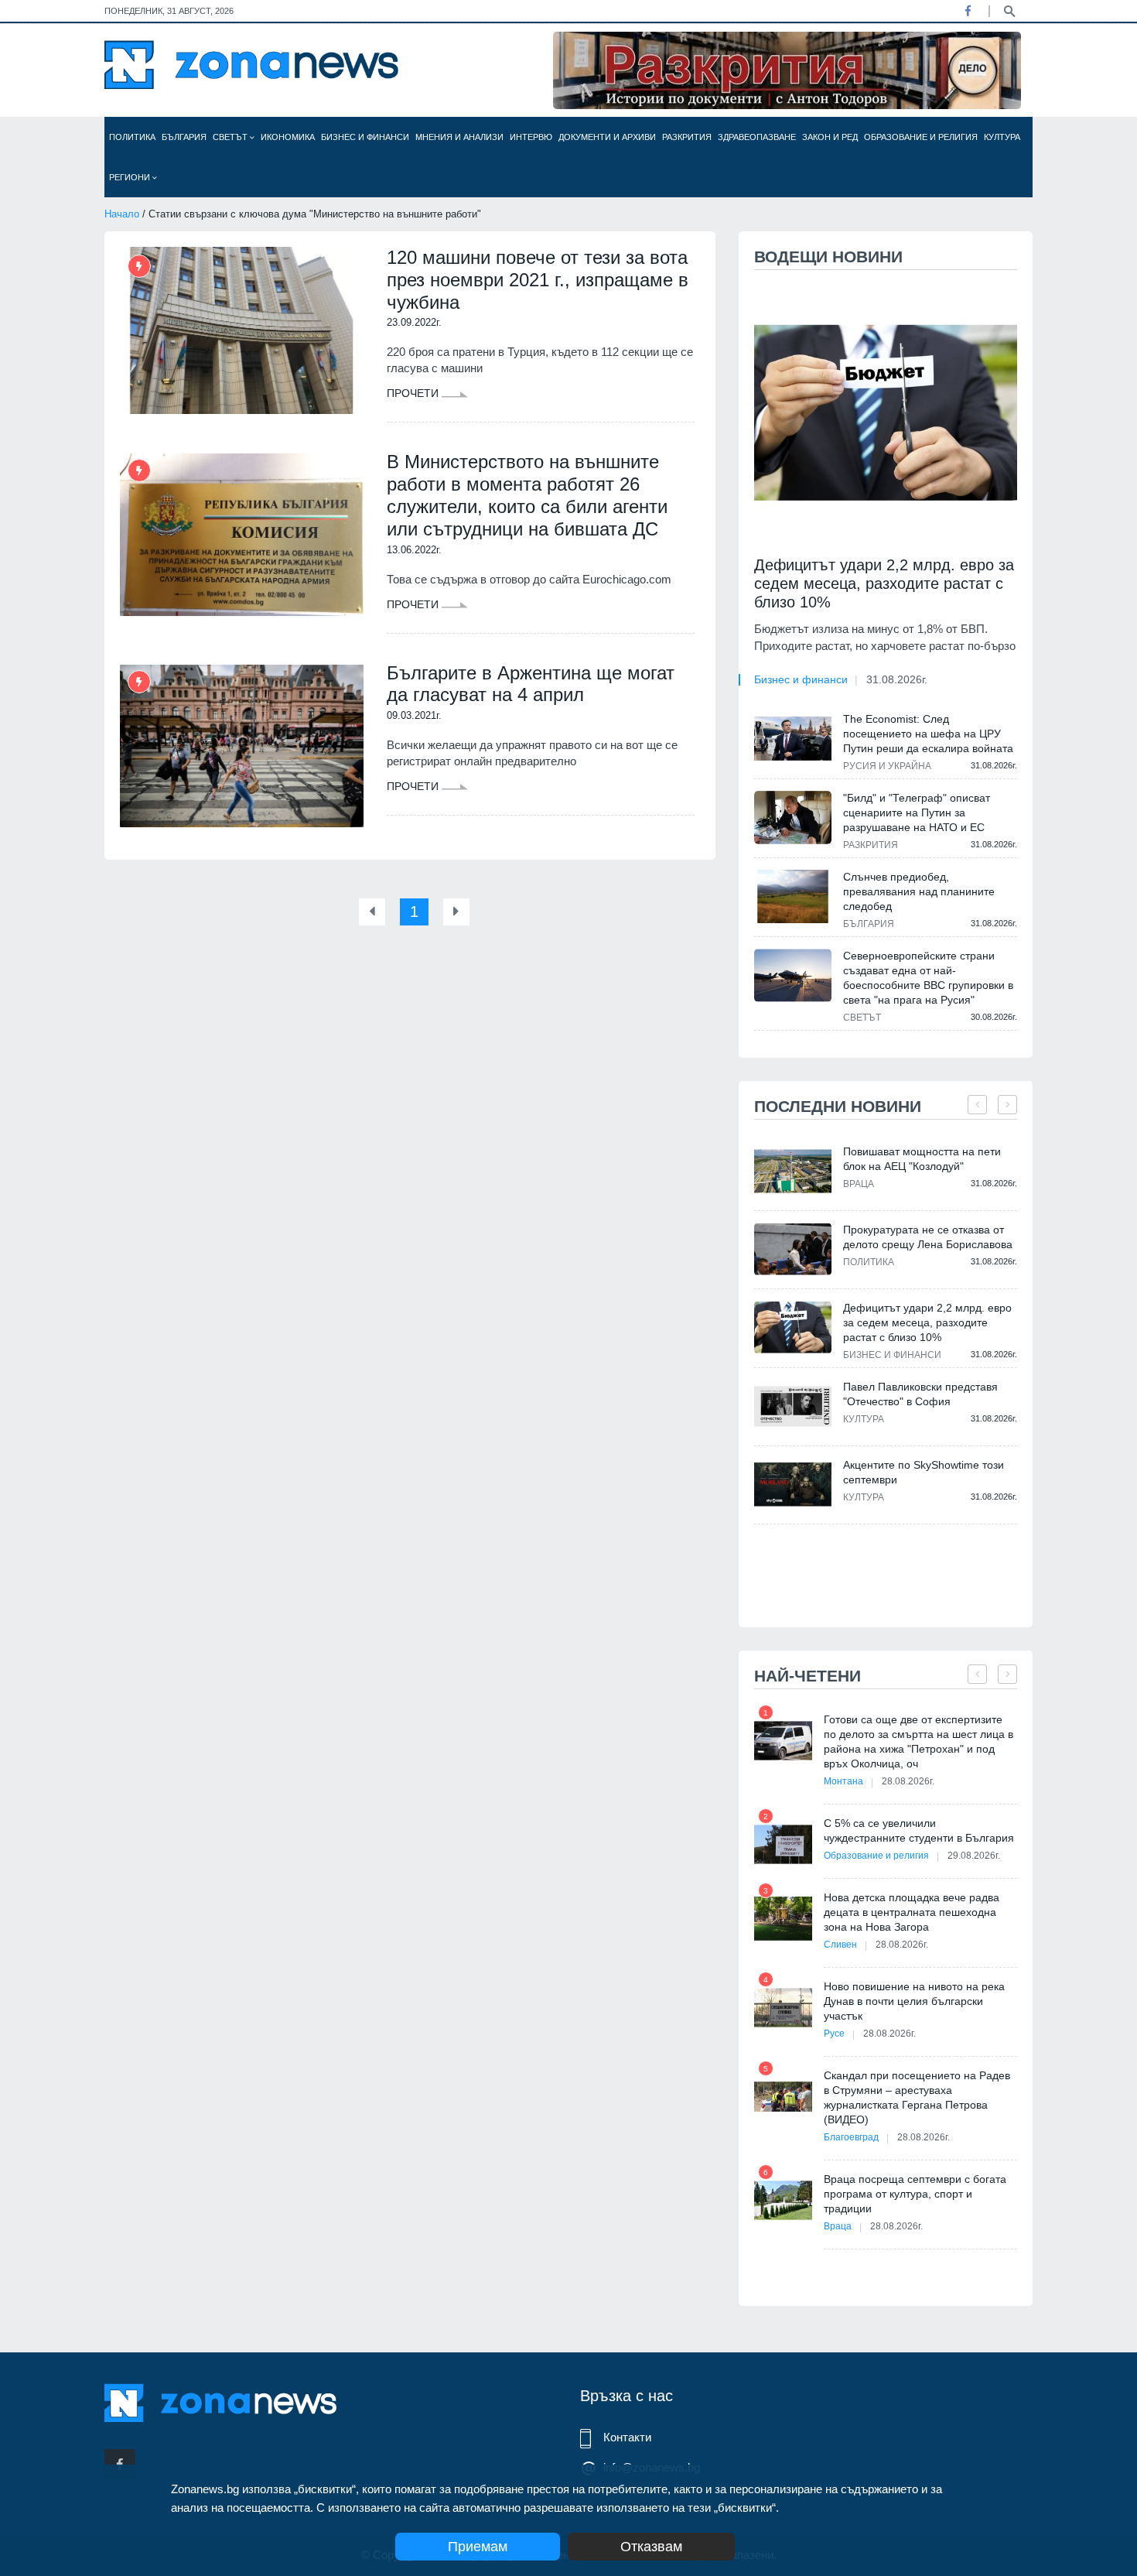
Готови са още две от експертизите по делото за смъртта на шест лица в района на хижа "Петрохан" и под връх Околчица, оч (918, 1741)
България (184, 137)
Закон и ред (830, 137)
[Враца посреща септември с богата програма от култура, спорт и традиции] (783, 2200)
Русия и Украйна (887, 766)
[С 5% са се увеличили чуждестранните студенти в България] (783, 1844)
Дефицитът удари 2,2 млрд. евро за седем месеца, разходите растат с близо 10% (884, 583)
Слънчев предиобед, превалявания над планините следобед (919, 891)
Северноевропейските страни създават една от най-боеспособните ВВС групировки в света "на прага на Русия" (928, 978)
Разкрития (687, 137)
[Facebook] (968, 11)
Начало (122, 214)
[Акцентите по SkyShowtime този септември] (793, 1485)
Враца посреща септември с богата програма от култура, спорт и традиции (915, 2194)
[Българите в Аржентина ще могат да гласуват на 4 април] (242, 746)
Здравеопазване (757, 137)
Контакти (627, 2437)
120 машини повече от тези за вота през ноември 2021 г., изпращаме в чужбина (538, 280)
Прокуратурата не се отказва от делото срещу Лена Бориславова (928, 1237)
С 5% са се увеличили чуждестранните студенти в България (919, 1830)
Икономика (288, 137)
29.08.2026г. (974, 1856)
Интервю (531, 137)
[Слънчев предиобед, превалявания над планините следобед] (793, 896)
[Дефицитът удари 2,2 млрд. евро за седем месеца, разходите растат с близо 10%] (886, 413)
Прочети (414, 393)
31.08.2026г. (897, 679)
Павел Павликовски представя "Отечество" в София (920, 1394)
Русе (834, 2034)
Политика (132, 137)
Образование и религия (921, 137)
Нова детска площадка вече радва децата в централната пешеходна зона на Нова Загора (912, 1912)
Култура (1002, 137)
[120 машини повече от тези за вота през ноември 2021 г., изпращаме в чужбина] (242, 330)
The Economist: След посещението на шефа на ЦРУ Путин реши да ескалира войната (928, 734)
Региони (131, 177)
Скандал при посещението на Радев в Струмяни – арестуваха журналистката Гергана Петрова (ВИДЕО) (917, 2097)
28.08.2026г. (908, 1781)
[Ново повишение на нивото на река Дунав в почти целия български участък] (783, 2008)
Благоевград (851, 2137)
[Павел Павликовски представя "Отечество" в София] (793, 1406)
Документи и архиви (607, 137)
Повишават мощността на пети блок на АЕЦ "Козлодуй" (922, 1159)
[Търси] (1009, 10)
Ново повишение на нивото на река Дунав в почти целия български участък (914, 2001)
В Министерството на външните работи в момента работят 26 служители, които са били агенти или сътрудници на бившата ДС (527, 495)
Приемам (478, 2547)
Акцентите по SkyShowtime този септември (924, 1472)
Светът (231, 137)
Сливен (840, 1945)
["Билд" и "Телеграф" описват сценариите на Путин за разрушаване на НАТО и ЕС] (793, 817)
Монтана (843, 1781)
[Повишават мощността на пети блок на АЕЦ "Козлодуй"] (793, 1171)
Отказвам (651, 2547)
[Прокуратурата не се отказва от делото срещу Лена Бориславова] (793, 1249)
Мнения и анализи (459, 137)
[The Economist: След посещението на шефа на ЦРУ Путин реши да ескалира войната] (793, 738)
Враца (859, 1184)
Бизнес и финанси (365, 137)
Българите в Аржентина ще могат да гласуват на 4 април (531, 684)
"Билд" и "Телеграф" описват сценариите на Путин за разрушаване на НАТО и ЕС (917, 812)
